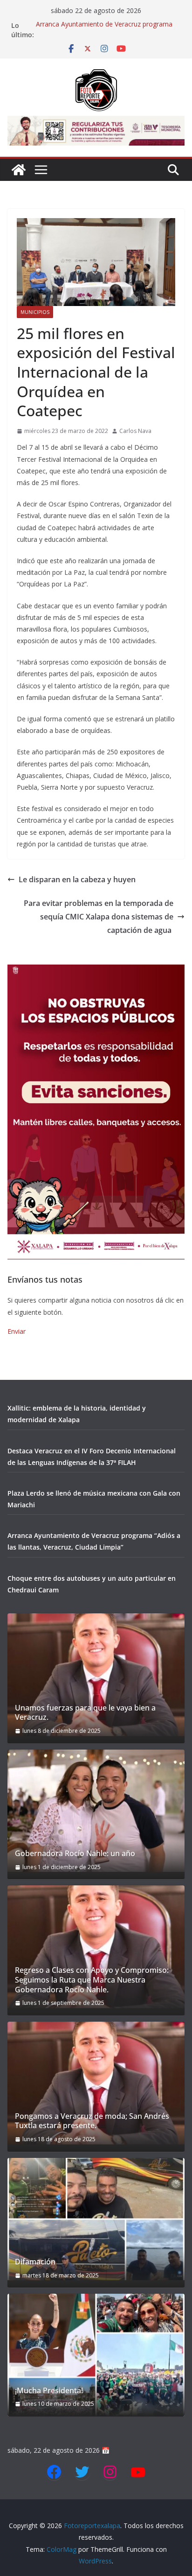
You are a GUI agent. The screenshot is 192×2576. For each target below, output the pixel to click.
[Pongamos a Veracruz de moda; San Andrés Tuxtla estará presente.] (96, 2083)
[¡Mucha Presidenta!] (96, 2355)
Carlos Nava (135, 431)
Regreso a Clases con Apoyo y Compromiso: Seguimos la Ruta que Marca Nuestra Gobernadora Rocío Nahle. (92, 1980)
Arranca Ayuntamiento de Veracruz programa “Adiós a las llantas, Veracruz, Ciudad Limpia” (104, 30)
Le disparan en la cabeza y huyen (77, 879)
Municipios (35, 312)
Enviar (17, 1331)
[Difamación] (96, 2219)
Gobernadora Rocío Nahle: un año (75, 1854)
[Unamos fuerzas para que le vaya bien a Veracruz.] (96, 1675)
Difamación (35, 2262)
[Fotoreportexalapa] (19, 170)
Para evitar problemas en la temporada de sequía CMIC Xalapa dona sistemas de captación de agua (99, 917)
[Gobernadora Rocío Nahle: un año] (96, 1811)
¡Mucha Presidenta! (49, 2391)
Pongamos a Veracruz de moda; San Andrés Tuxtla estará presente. (92, 2121)
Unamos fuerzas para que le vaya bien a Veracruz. (85, 1713)
